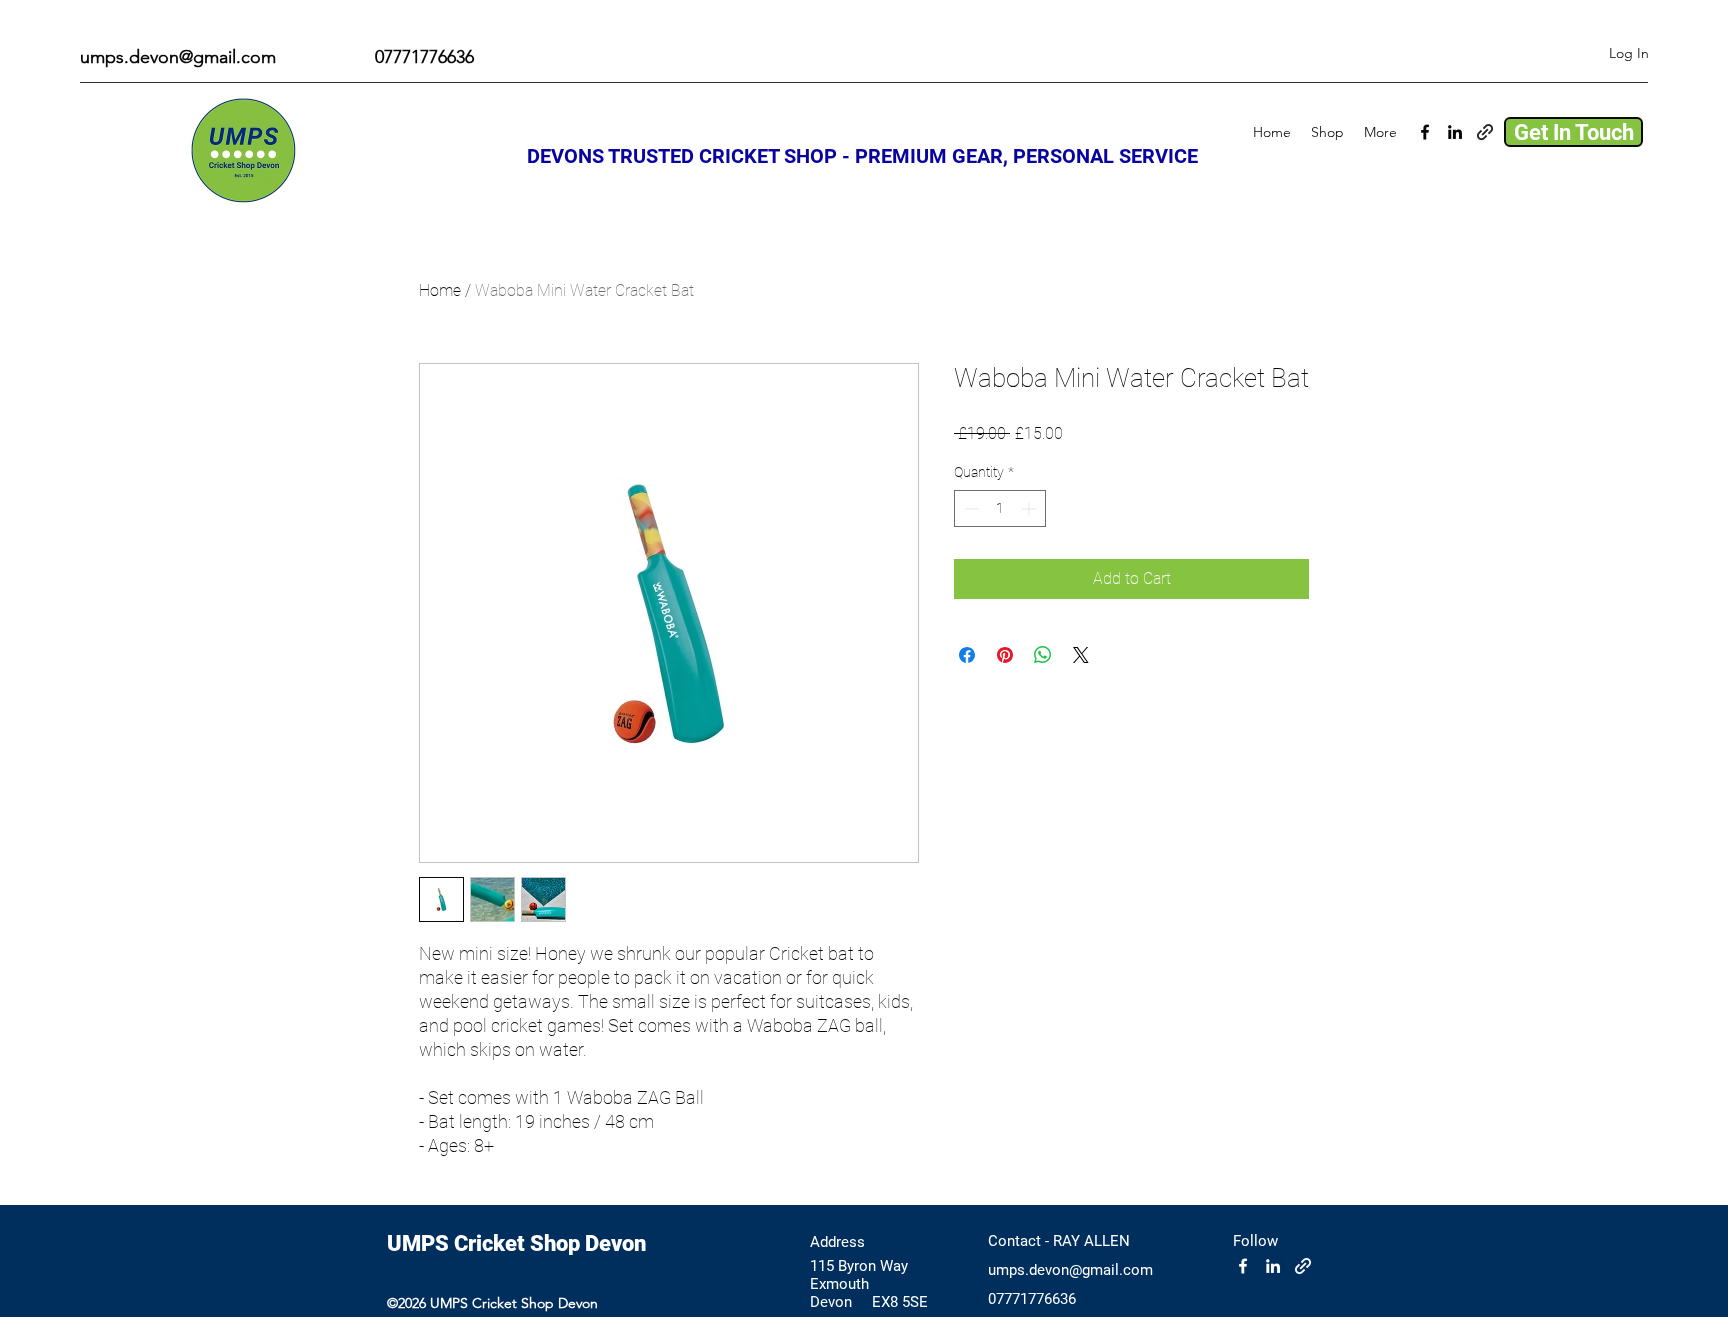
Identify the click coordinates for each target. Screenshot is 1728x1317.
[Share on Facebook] (967, 655)
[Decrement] (969, 508)
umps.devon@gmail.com (178, 57)
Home (440, 290)
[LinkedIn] (1455, 132)
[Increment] (1030, 508)
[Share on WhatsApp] (1043, 655)
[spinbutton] (1000, 508)
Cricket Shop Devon (550, 1243)
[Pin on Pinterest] (1005, 655)
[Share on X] (1081, 655)
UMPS (420, 1243)
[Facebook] (1425, 132)
